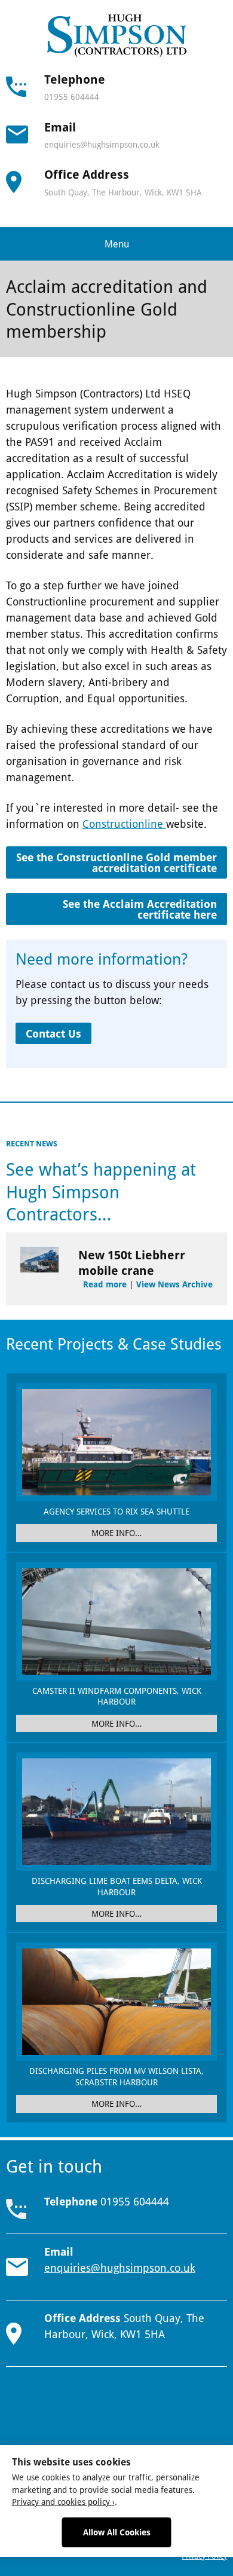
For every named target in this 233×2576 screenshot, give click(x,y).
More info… (116, 1533)
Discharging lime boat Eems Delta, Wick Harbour (117, 1886)
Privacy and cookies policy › (63, 2502)
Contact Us (53, 1033)
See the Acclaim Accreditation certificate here (140, 909)
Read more (105, 1284)
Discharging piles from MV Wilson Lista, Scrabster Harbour (116, 2076)
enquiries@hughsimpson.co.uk (102, 144)
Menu (117, 244)
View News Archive (174, 1284)
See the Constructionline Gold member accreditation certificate (116, 862)
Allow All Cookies (117, 2532)
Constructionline (124, 824)
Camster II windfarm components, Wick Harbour (117, 1696)
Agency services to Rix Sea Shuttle (116, 1511)
